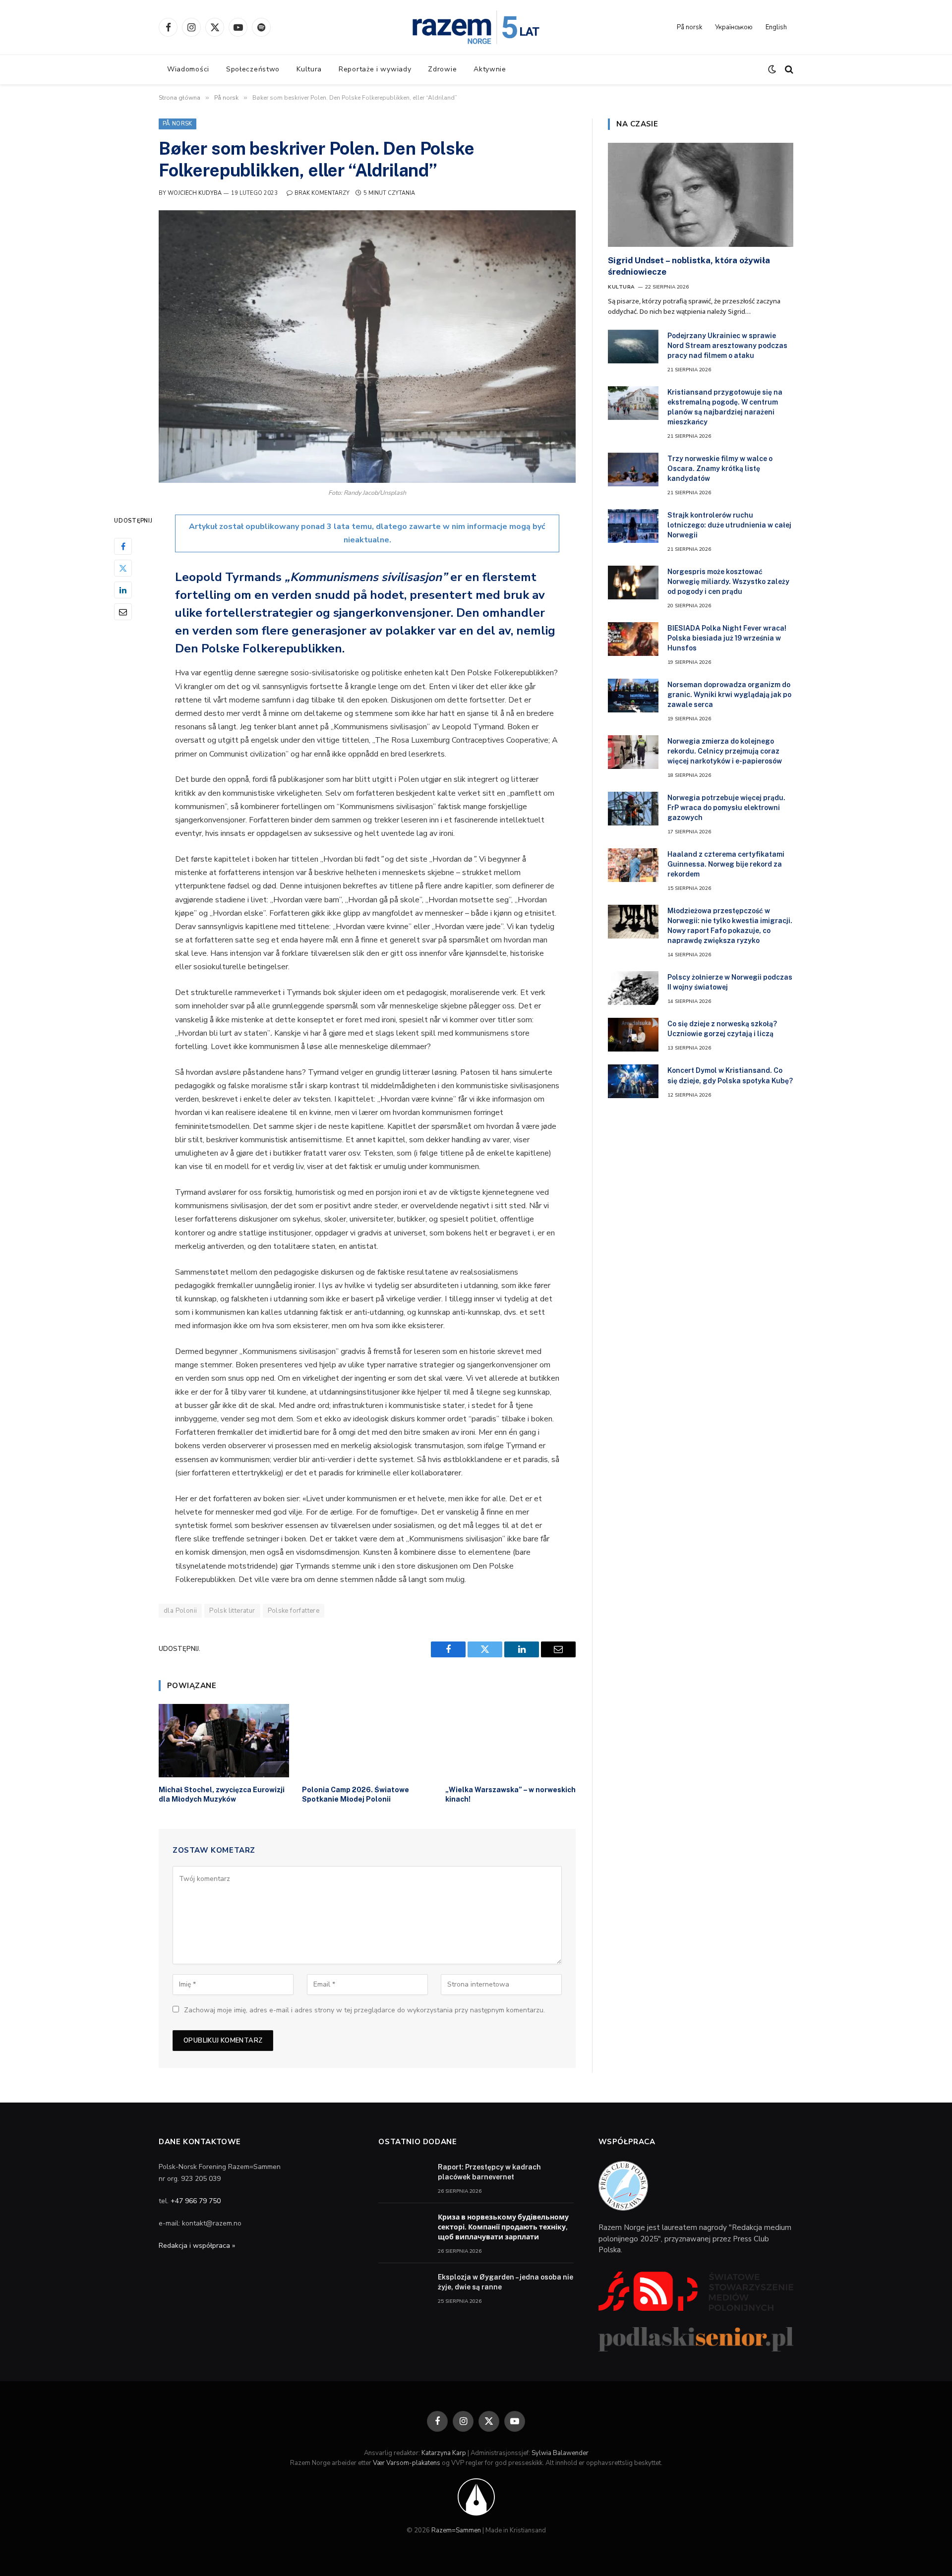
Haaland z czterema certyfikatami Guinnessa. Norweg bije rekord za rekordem (726, 864)
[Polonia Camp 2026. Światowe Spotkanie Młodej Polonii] (367, 1741)
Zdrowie (442, 69)
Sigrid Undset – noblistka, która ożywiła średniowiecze (689, 266)
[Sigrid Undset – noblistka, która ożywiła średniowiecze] (701, 195)
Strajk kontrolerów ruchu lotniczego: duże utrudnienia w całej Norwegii (729, 525)
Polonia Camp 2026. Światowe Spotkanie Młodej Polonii (356, 1794)
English (776, 27)
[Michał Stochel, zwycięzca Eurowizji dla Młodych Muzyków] (224, 1741)
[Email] (123, 611)
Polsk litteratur (232, 1611)
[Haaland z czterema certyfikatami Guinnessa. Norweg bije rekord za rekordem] (633, 865)
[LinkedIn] (123, 589)
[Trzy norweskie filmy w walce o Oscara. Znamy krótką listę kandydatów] (633, 469)
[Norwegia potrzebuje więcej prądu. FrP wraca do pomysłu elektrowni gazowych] (633, 809)
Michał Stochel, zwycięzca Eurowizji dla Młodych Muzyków (222, 1794)
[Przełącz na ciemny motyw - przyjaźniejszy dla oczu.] (772, 69)
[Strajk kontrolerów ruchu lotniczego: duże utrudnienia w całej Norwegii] (633, 526)
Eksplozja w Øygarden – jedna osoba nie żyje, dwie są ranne (506, 2282)
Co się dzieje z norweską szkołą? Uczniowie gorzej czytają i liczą (722, 1029)
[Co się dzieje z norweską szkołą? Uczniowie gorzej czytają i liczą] (633, 1035)
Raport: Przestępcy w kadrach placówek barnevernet (489, 2172)
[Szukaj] (788, 70)
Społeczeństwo (253, 69)
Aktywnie (490, 69)
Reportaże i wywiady (375, 69)
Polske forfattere (294, 1611)
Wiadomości (188, 69)
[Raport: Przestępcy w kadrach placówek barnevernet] (404, 2178)
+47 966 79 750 (196, 2201)
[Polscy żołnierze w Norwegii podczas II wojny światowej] (633, 988)
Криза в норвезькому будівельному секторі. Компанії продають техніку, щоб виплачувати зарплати (503, 2227)
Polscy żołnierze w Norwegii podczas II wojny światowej (730, 982)
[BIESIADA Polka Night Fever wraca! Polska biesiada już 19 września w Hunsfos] (633, 639)
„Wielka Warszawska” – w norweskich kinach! (510, 1794)
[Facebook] (123, 546)
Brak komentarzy (322, 193)
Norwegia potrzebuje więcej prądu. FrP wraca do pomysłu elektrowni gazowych (726, 808)
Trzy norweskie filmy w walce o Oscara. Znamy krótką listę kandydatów (720, 468)
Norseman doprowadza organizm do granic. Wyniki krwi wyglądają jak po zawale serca (729, 695)
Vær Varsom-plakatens (407, 2463)
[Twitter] (123, 568)
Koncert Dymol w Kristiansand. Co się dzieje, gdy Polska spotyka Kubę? (730, 1075)
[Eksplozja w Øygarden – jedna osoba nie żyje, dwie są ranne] (404, 2288)
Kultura (309, 69)
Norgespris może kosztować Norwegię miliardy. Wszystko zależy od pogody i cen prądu (728, 582)
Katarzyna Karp (444, 2453)
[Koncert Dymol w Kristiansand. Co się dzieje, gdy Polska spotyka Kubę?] (633, 1081)
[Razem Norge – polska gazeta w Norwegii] (476, 27)
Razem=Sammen (456, 2530)
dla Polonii (180, 1611)
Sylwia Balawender (560, 2453)
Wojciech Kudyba (195, 193)
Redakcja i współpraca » (197, 2246)
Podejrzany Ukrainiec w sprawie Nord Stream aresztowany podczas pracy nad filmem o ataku (727, 346)
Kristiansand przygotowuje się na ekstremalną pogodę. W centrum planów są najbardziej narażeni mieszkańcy (725, 407)
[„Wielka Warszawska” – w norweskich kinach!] (510, 1741)
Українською (734, 27)
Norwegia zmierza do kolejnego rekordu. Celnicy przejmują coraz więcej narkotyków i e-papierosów (725, 751)
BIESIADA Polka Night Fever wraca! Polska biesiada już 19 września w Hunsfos (727, 638)
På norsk (689, 27)
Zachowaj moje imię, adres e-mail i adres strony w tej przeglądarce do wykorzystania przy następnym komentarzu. (364, 2010)
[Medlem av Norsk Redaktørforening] (476, 2497)
